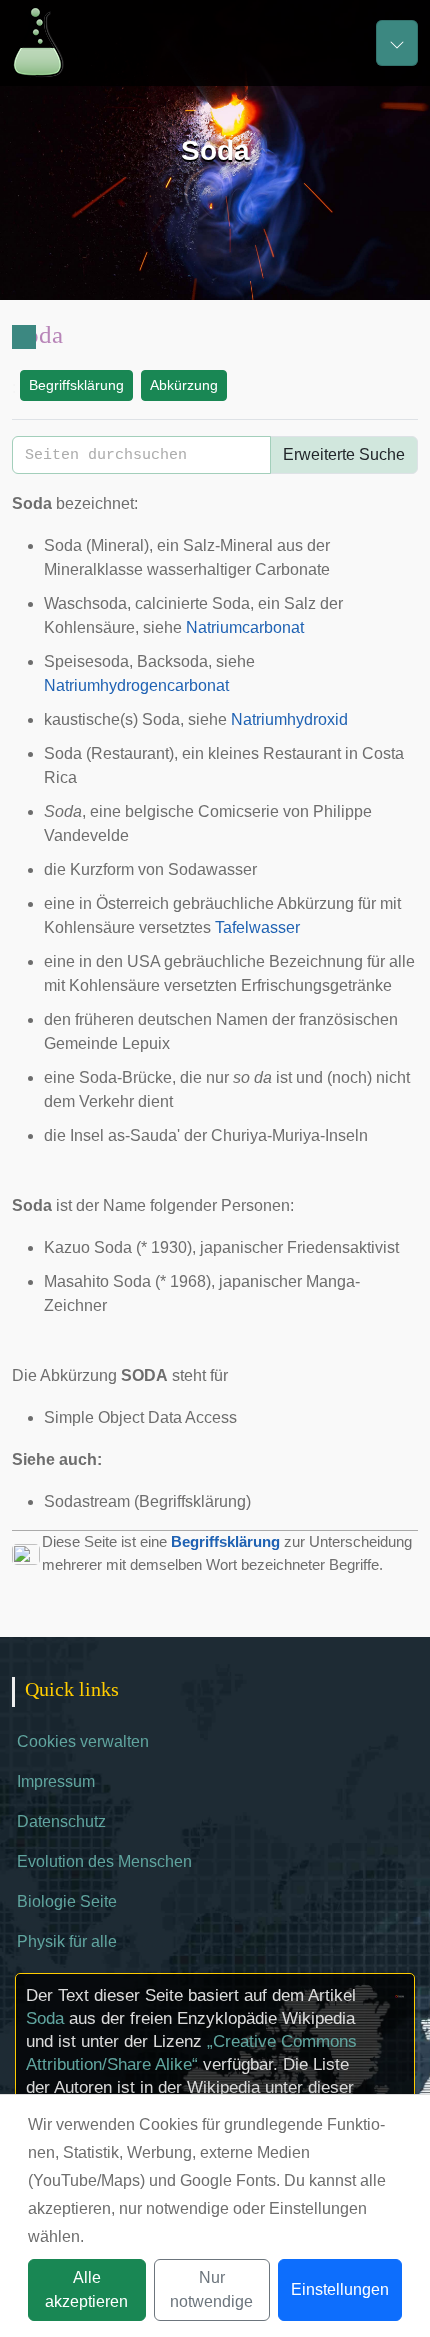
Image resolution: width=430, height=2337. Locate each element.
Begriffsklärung (76, 385)
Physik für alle (67, 1941)
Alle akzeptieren (86, 2289)
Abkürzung (184, 385)
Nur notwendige (211, 2289)
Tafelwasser (257, 927)
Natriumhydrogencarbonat (136, 685)
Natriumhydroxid (289, 719)
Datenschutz (61, 1821)
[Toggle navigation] (397, 43)
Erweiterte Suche (344, 454)
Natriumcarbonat (245, 627)
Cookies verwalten (83, 1741)
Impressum (56, 1781)
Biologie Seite (67, 1901)
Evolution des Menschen (104, 1861)
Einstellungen (340, 2289)
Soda (45, 2018)
